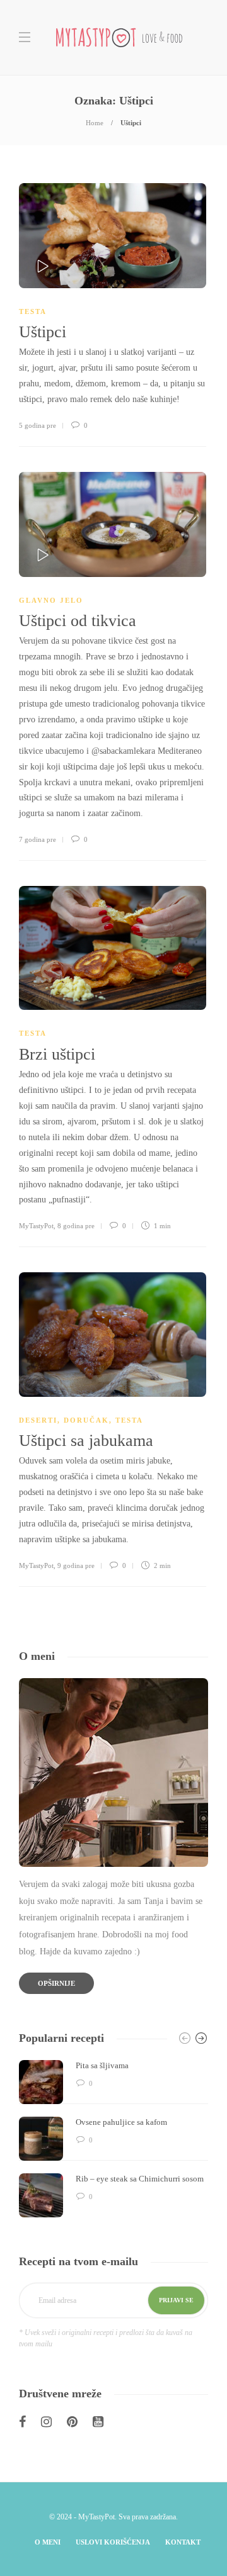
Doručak (86, 1420)
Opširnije (56, 1983)
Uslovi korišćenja (113, 2542)
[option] (113, 2139)
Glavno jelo (51, 600)
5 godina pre (38, 425)
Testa (33, 311)
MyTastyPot (36, 1226)
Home (95, 123)
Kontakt (183, 2542)
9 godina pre (76, 1565)
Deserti (38, 1420)
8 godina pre (76, 1226)
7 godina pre (38, 839)
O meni (48, 2542)
